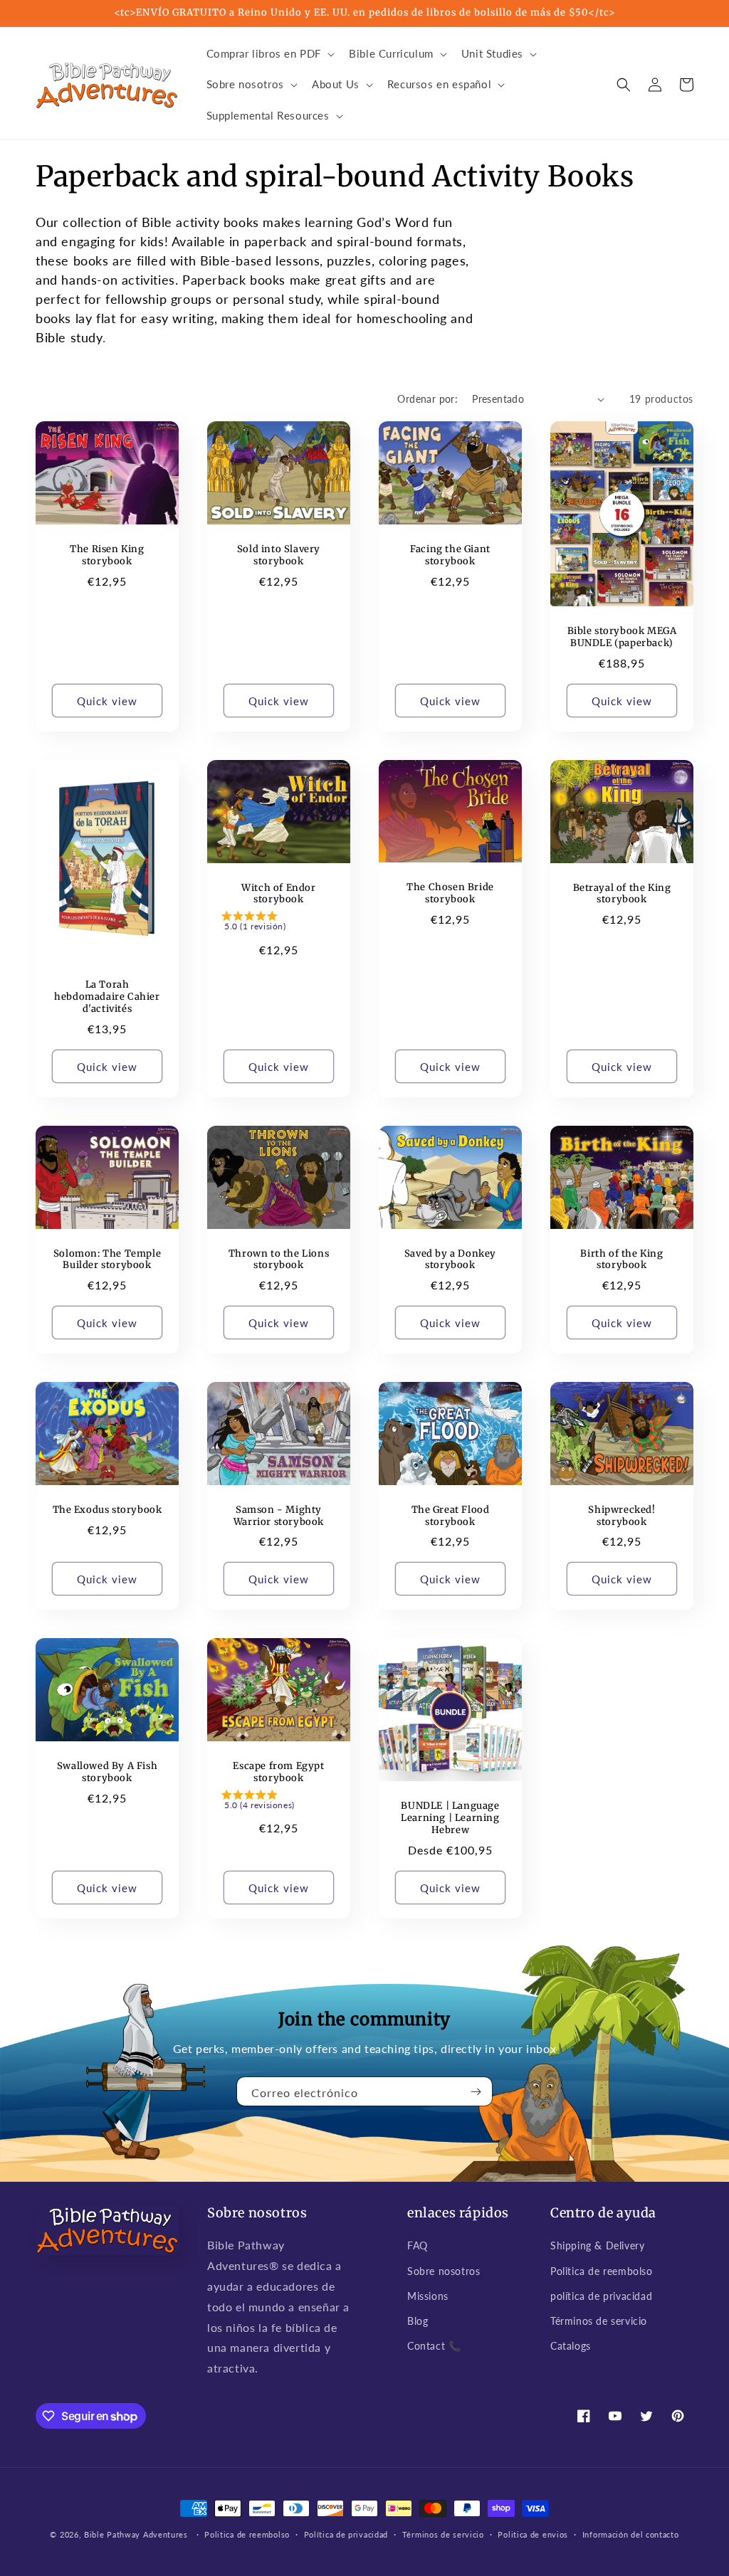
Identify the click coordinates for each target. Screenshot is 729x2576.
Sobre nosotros (444, 2271)
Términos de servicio (599, 2321)
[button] (269, 54)
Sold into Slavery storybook (279, 555)
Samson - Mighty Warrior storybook (279, 1516)
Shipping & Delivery (597, 2245)
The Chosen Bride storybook (450, 893)
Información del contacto (631, 2534)
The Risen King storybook (107, 555)
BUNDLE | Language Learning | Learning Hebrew (450, 1818)
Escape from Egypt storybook (278, 1772)
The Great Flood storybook (451, 1516)
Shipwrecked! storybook (622, 1516)
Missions (428, 2296)
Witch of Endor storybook (278, 894)
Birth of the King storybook (622, 1260)
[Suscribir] (476, 2091)
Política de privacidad (346, 2534)
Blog (418, 2321)
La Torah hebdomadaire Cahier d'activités (107, 997)
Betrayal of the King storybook (622, 894)
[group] (279, 924)
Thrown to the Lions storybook (279, 1260)
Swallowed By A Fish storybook (107, 1772)
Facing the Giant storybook (450, 555)
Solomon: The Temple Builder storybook (107, 1260)
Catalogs (571, 2346)
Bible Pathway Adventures (136, 2534)
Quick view (107, 701)
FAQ (418, 2245)
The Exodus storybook (107, 1510)
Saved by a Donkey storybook (450, 1260)
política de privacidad (601, 2296)
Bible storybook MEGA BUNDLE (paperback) (622, 637)
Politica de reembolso (602, 2271)
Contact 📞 (434, 2346)
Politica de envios (533, 2534)
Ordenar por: (428, 399)
